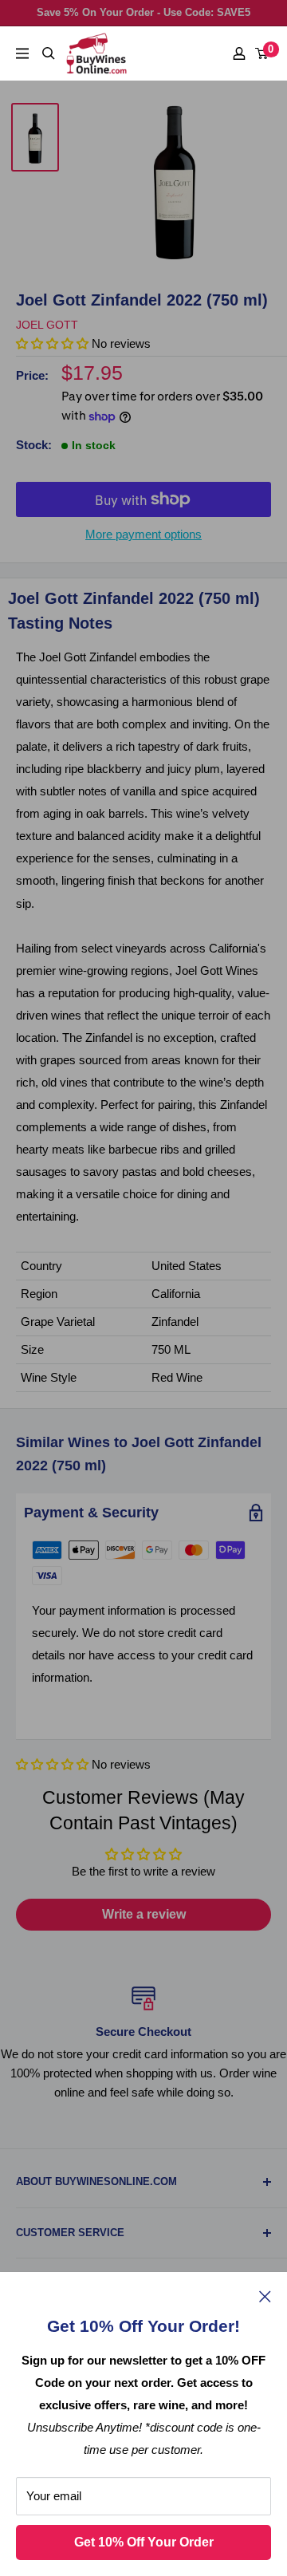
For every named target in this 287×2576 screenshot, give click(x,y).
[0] (262, 53)
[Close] (265, 2296)
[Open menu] (22, 53)
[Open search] (49, 53)
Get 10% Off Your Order (144, 2542)
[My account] (239, 53)
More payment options (143, 534)
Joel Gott (47, 325)
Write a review (144, 1914)
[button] (52, 1764)
